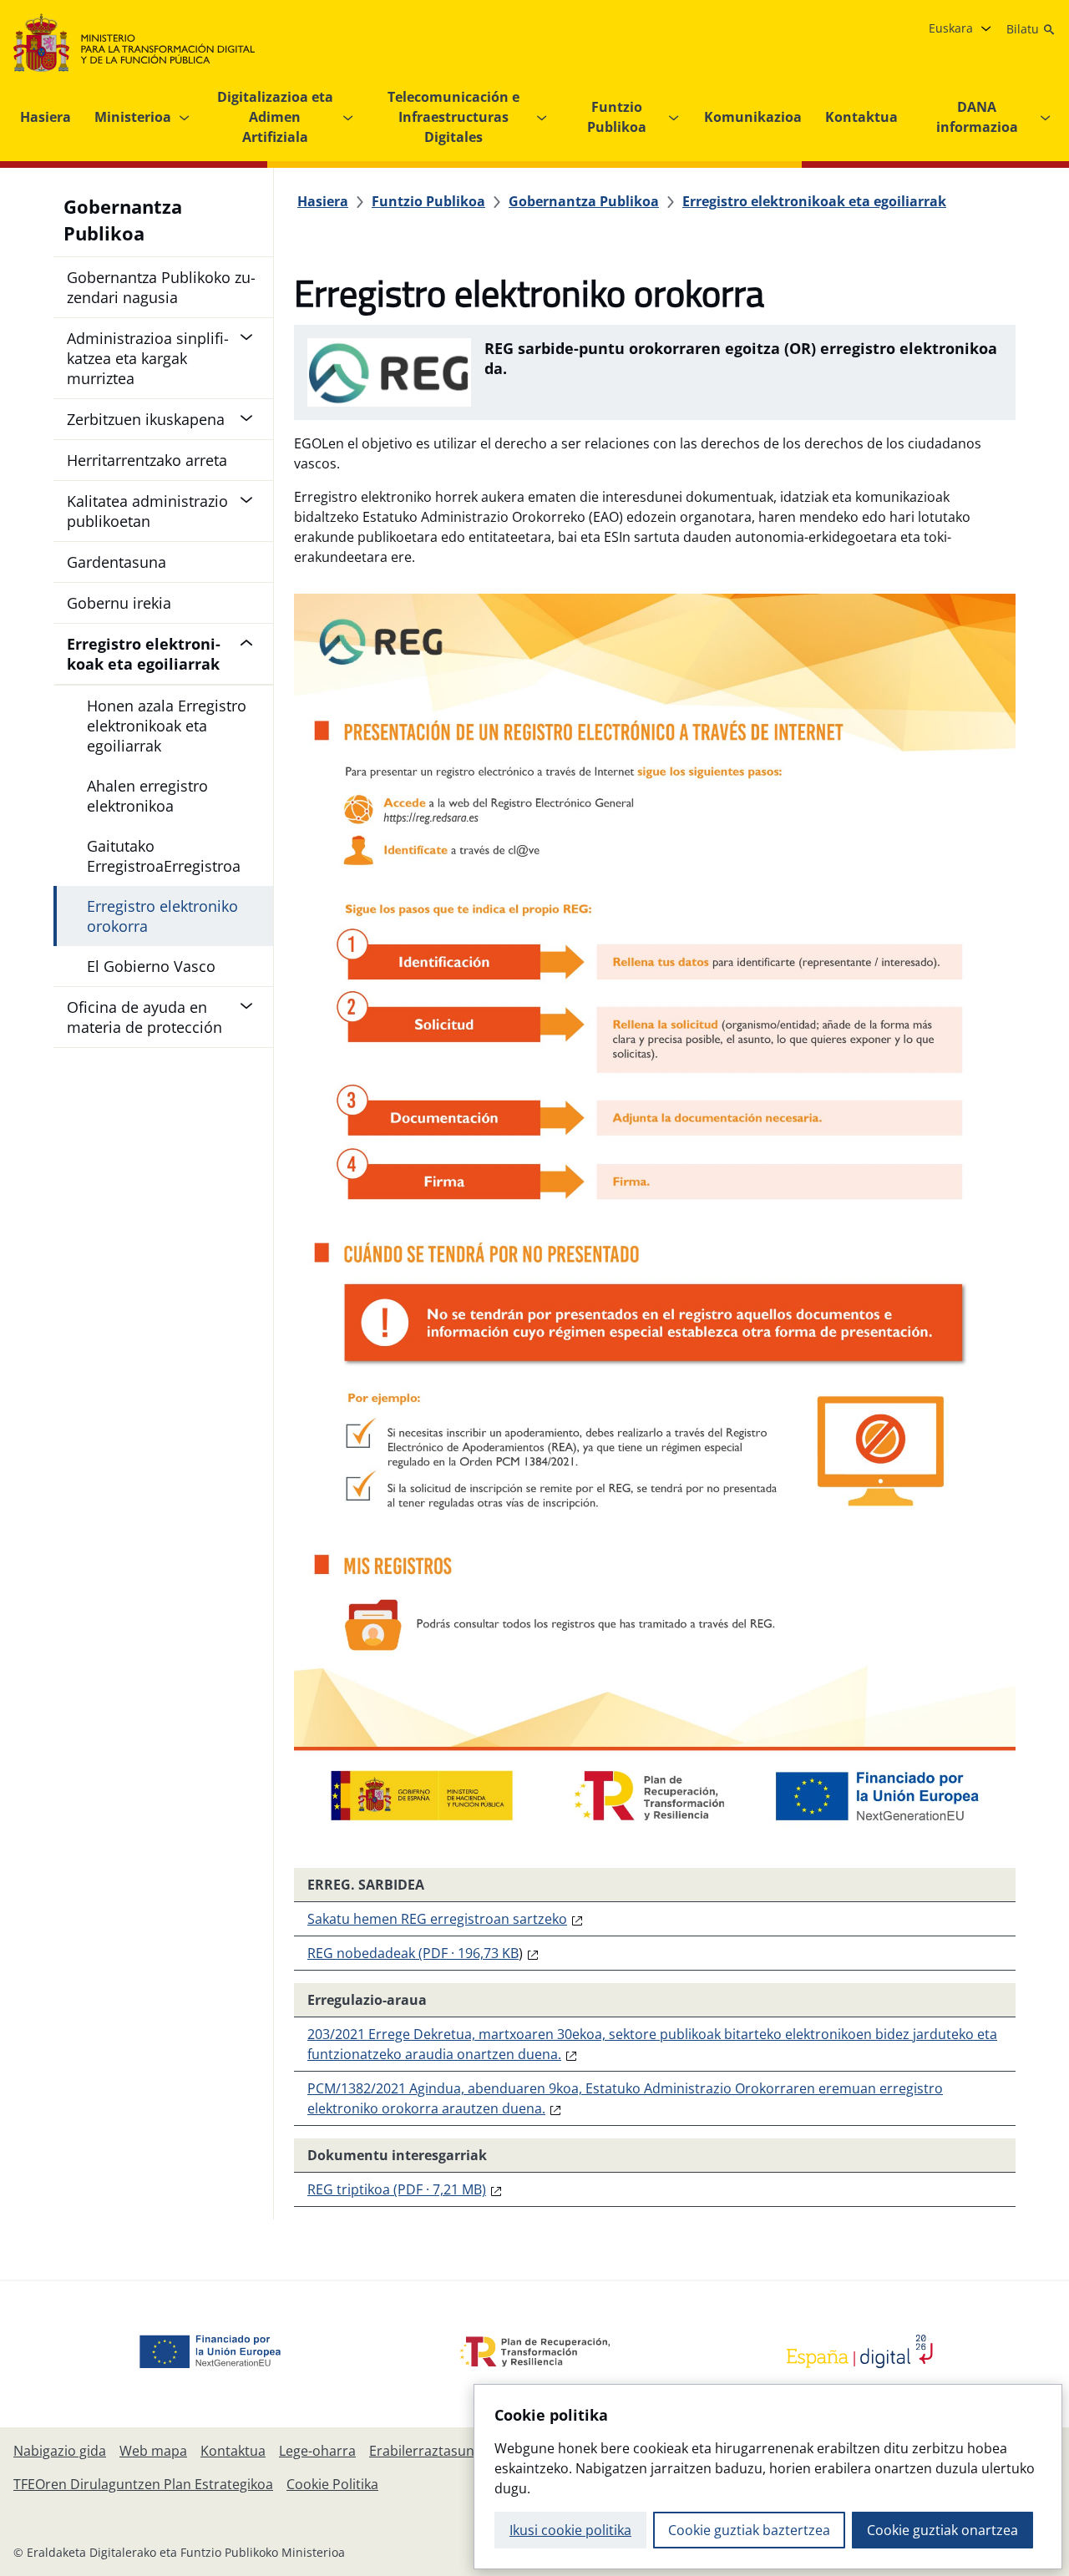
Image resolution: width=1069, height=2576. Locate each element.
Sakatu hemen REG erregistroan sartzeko (437, 1919)
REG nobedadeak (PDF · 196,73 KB (413, 1953)
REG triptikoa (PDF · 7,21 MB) (397, 2189)
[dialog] (768, 2477)
